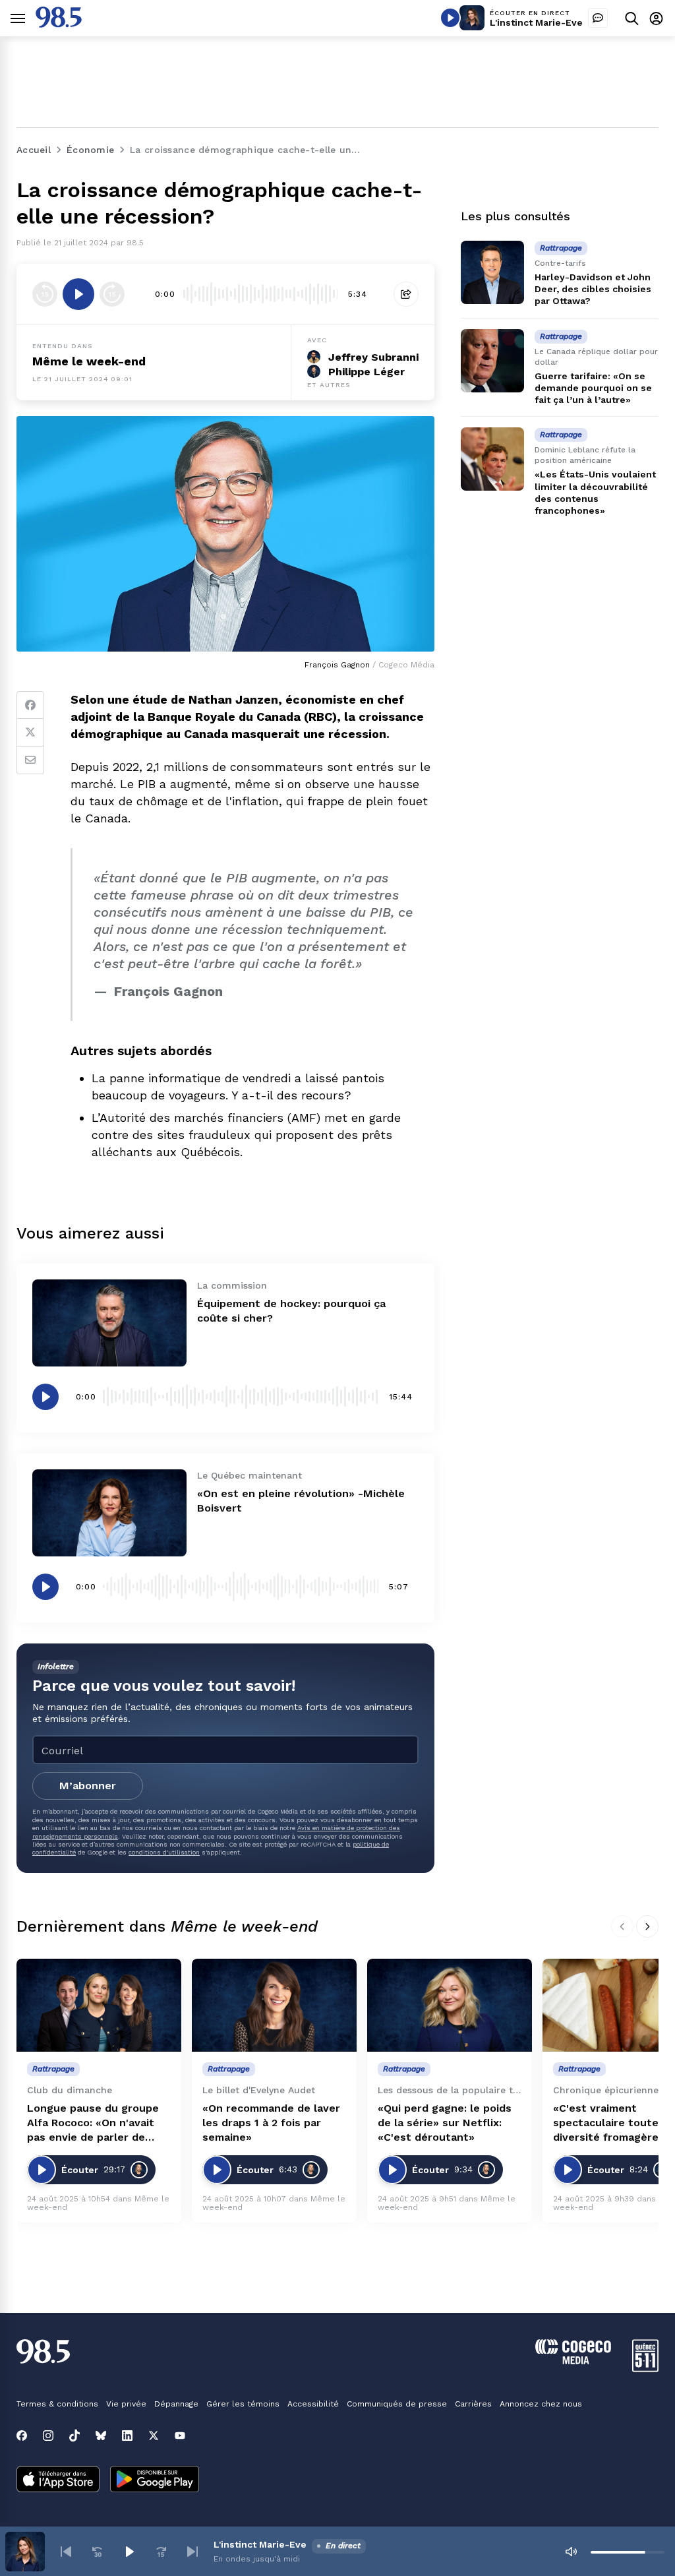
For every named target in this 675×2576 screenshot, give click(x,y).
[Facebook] (30, 705)
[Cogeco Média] (573, 2361)
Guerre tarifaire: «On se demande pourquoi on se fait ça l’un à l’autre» (593, 388)
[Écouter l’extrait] (78, 294)
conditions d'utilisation (164, 1852)
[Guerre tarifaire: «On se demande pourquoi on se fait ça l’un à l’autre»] (492, 361)
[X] (154, 2436)
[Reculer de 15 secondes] (45, 294)
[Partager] (406, 294)
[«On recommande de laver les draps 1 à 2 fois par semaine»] (274, 2005)
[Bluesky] (101, 2436)
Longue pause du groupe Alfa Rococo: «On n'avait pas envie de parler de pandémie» (93, 2123)
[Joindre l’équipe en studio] (598, 18)
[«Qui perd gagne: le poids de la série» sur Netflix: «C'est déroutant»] (450, 2005)
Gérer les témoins (243, 2404)
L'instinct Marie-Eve (536, 22)
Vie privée (126, 2404)
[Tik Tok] (74, 2436)
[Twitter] (30, 733)
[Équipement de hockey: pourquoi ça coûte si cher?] (109, 1323)
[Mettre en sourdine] (571, 2552)
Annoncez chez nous (541, 2404)
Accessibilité (313, 2404)
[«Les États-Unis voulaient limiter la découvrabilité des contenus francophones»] (492, 459)
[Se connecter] (656, 18)
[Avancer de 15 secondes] (112, 294)
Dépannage (176, 2404)
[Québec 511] (645, 2369)
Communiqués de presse (397, 2404)
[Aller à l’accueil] (59, 24)
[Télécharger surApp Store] (58, 2480)
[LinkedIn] (127, 2436)
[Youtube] (180, 2436)
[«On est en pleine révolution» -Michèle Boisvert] (109, 1513)
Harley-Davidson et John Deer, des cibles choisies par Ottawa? (593, 289)
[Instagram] (48, 2436)
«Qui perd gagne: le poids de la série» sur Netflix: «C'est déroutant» (445, 2123)
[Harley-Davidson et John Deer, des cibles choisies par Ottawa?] (492, 272)
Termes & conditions (57, 2404)
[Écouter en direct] (450, 18)
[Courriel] (30, 760)
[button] (66, 2552)
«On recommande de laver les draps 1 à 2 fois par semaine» (271, 2123)
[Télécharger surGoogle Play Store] (155, 2480)
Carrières (473, 2404)
